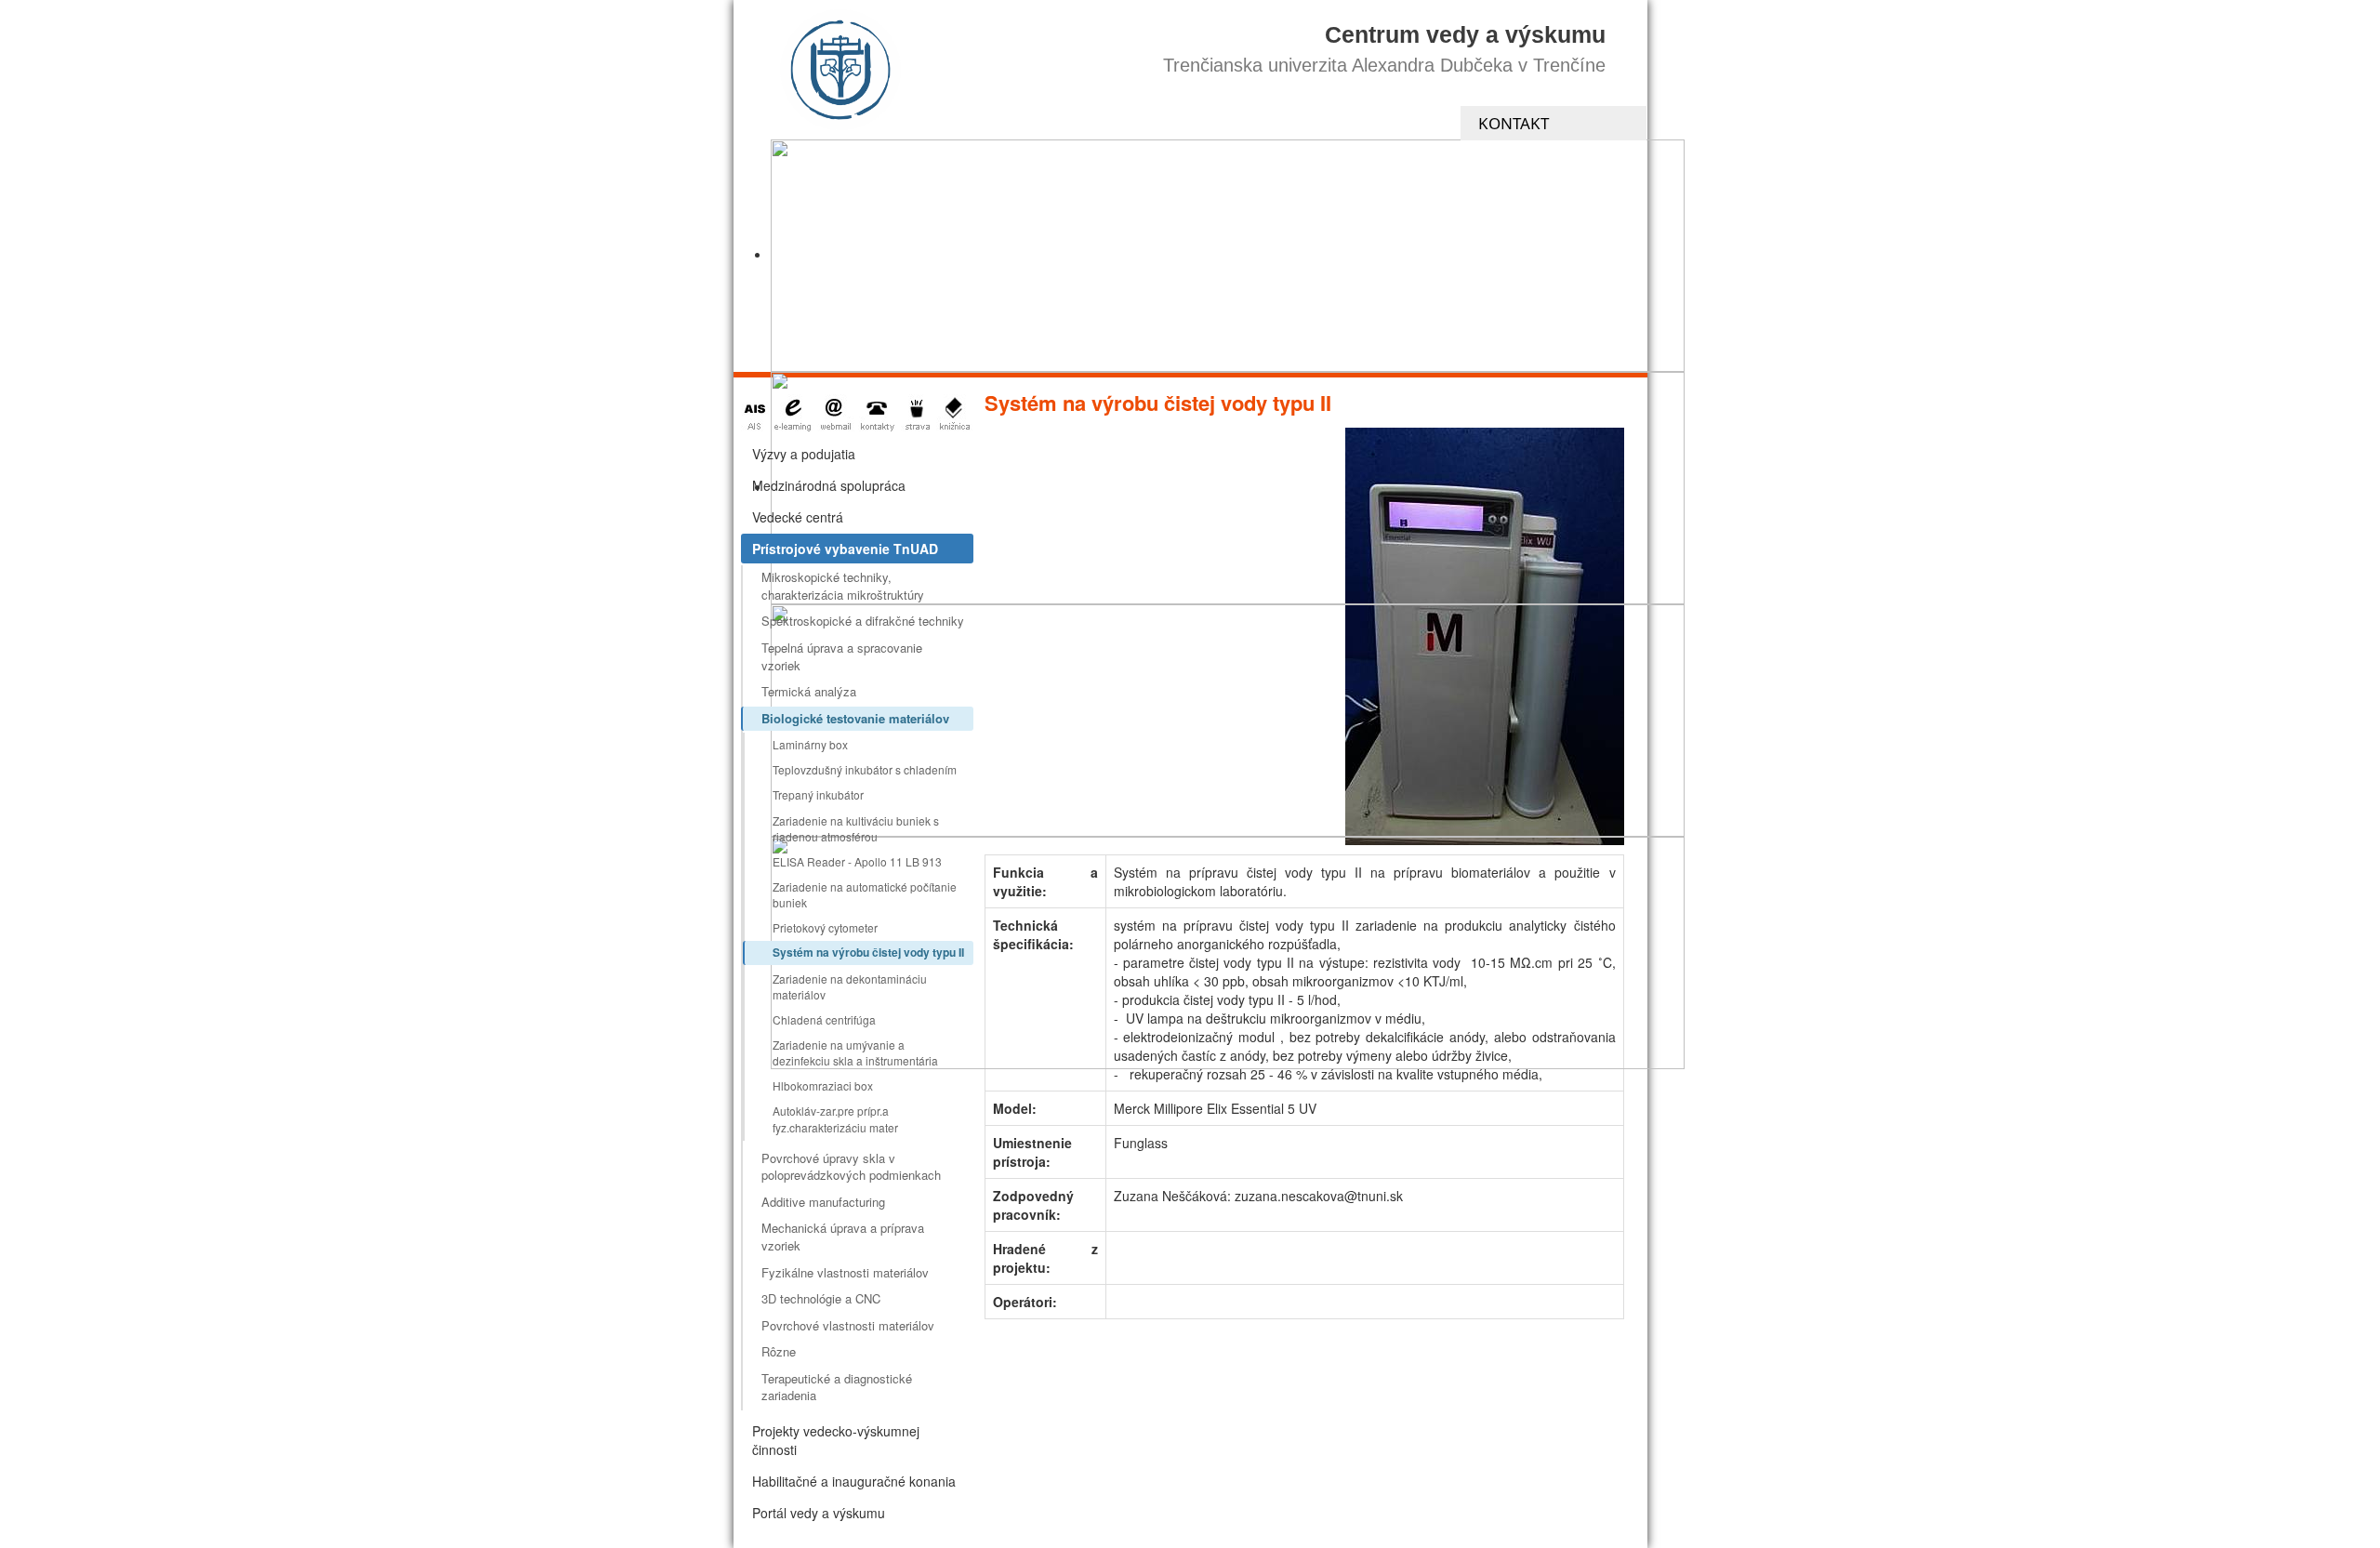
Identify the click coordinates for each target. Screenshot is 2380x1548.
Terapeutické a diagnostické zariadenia (837, 1387)
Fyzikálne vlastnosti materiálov (845, 1272)
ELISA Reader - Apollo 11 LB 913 (857, 861)
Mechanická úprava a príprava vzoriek (843, 1237)
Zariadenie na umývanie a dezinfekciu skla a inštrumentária (855, 1052)
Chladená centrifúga (824, 1019)
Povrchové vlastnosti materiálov (848, 1325)
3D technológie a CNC (821, 1298)
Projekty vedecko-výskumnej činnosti (836, 1440)
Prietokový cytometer (825, 927)
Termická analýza (809, 691)
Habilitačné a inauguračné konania (854, 1481)
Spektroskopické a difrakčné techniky (863, 621)
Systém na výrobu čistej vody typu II (868, 952)
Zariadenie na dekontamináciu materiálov (850, 986)
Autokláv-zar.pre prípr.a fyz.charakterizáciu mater (835, 1118)
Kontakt (1514, 123)
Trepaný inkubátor (818, 794)
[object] (1228, 256)
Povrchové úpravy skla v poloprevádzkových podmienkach (851, 1167)
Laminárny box (810, 744)
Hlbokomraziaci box (823, 1085)
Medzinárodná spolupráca (829, 485)
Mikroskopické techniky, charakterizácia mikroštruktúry (843, 586)
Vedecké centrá (798, 517)
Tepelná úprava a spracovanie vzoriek (842, 656)
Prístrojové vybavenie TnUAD (845, 549)
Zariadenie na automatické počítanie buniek (865, 894)
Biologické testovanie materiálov (855, 718)
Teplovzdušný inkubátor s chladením (865, 769)
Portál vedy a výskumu (819, 1513)
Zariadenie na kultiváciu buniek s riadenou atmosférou (856, 828)
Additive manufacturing (823, 1202)
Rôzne (779, 1351)
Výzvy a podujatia (804, 454)
